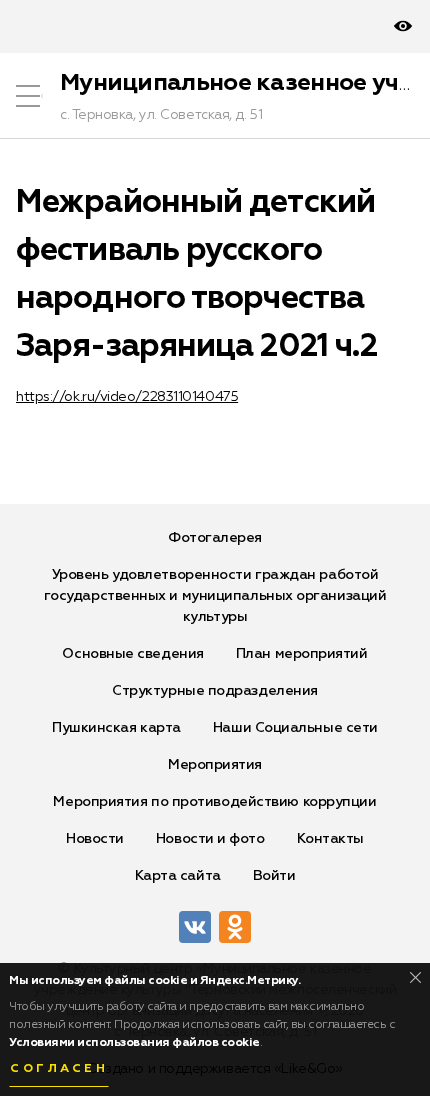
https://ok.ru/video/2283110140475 (127, 397)
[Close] (415, 977)
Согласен (59, 1069)
